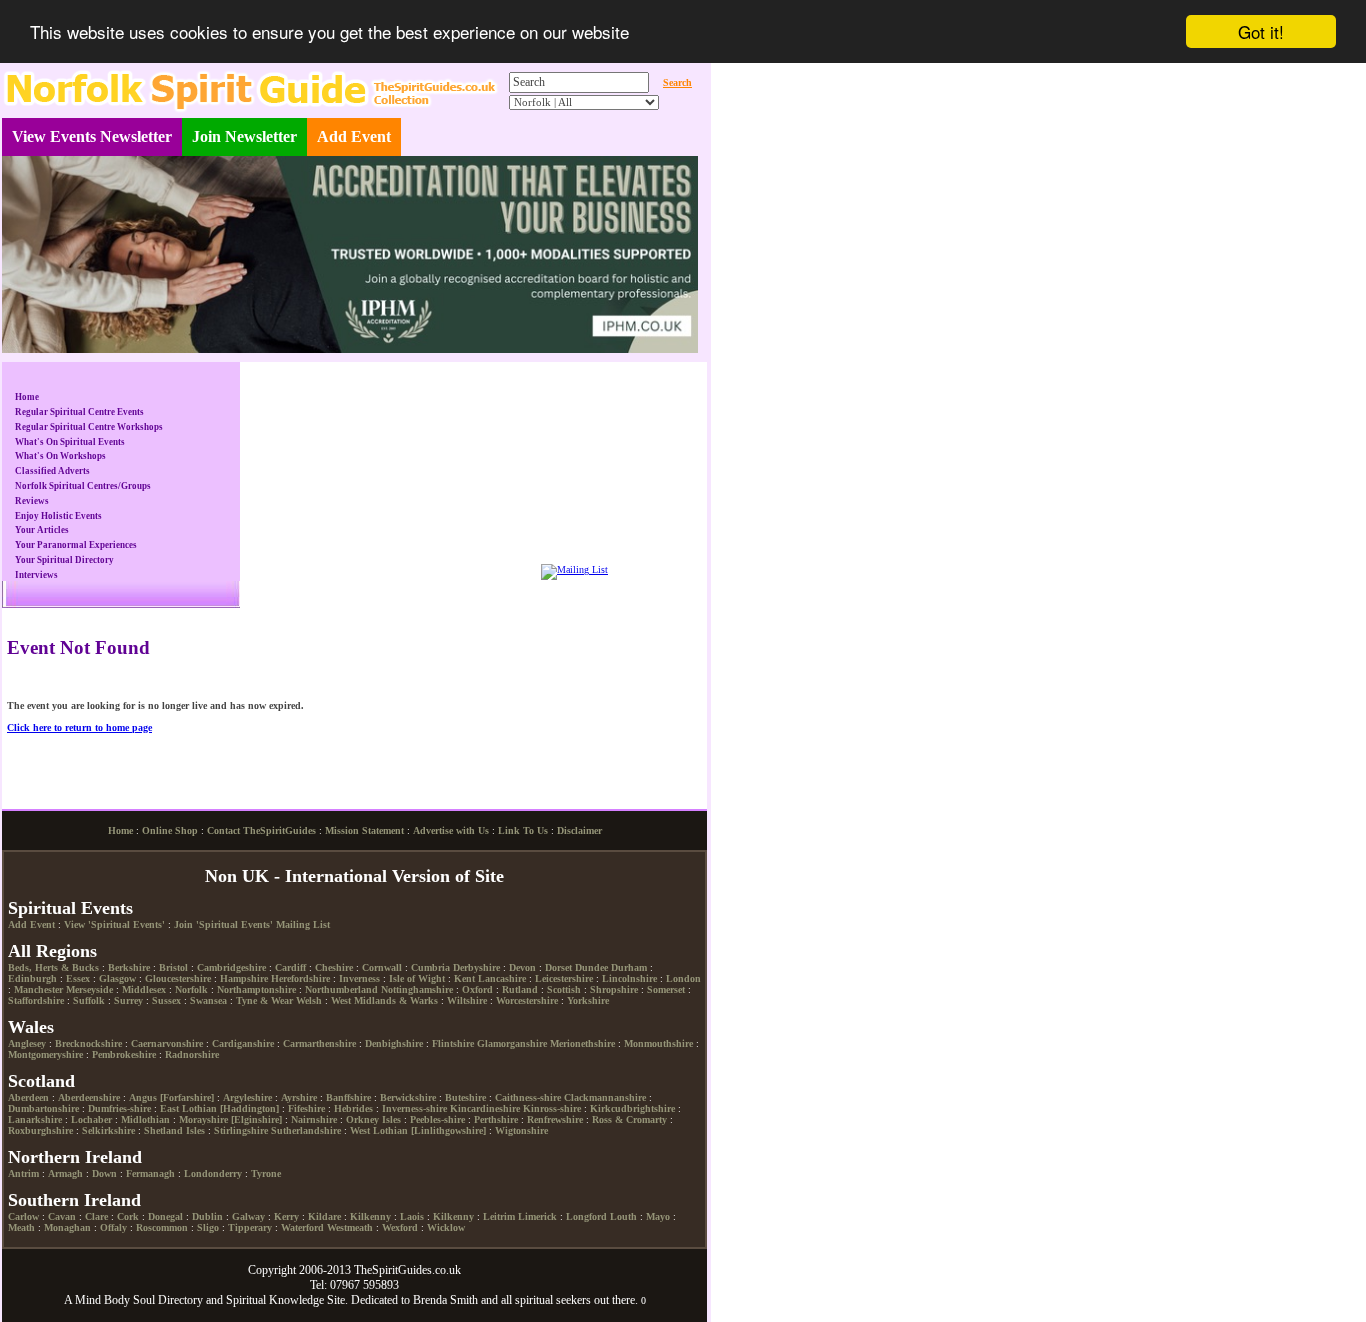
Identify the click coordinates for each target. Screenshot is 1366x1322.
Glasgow (117, 978)
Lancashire (502, 978)
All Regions (52, 951)
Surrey (128, 1000)
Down (104, 1173)
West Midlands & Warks (384, 1000)
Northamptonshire (256, 989)
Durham (629, 967)
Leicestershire (564, 978)
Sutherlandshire (306, 1130)
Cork (128, 1216)
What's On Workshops (60, 456)
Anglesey (27, 1043)
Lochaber (91, 1119)
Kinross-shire (552, 1108)
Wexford (400, 1227)
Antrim (23, 1173)
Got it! (1261, 31)
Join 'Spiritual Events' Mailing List (252, 924)
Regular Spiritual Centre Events (79, 412)
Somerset (666, 989)
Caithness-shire (528, 1097)
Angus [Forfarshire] (171, 1097)
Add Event (354, 136)
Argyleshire (247, 1097)
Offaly (113, 1227)
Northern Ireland (75, 1157)
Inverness (359, 978)
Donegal (165, 1216)
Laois (412, 1216)
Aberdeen (28, 1097)
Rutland (520, 989)
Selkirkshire (108, 1130)
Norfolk (191, 989)
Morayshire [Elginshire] (230, 1119)
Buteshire (465, 1097)
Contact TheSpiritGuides (261, 830)
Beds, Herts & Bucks (53, 967)
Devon (522, 967)
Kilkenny (370, 1216)
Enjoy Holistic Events (58, 516)
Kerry (286, 1216)
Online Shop (170, 830)
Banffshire (348, 1097)
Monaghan (67, 1227)
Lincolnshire (629, 978)
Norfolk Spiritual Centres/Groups (83, 486)
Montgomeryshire (45, 1054)
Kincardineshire (485, 1108)
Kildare (324, 1216)
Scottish (564, 989)
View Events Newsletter (92, 136)
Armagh (65, 1173)
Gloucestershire (178, 978)
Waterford (302, 1227)
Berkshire (129, 967)
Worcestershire (527, 1000)
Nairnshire (314, 1119)
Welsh (309, 1000)
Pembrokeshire (124, 1054)
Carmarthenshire (319, 1043)
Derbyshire (476, 967)
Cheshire (334, 967)
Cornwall (382, 967)
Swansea (208, 1000)
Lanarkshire (35, 1119)
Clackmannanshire (605, 1097)
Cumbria (430, 967)
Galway (248, 1216)
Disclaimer (579, 830)
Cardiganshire (243, 1043)
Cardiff (290, 967)
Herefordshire (300, 978)
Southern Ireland (74, 1200)
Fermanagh (150, 1173)
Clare (96, 1216)
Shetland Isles (174, 1130)
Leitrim (499, 1216)
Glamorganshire (512, 1043)
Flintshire (453, 1043)
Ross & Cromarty (629, 1119)
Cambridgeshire (231, 967)
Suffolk (89, 1000)
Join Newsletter (244, 136)
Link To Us (523, 830)
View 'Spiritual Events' (114, 924)
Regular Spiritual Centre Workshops (89, 427)
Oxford (477, 989)
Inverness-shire (414, 1108)
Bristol (173, 967)
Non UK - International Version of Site (354, 876)
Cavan (62, 1216)
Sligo (208, 1227)
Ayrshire (299, 1097)
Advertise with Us (451, 830)
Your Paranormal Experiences (76, 545)
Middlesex (144, 989)
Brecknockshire (88, 1043)
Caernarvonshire (167, 1043)
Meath (21, 1227)
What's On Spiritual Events (70, 442)
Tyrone (266, 1173)
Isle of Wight (417, 978)
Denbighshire (394, 1043)
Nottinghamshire (417, 989)
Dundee (591, 967)
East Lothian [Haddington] (219, 1108)
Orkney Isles (373, 1119)
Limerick (537, 1216)
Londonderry (213, 1173)
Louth (623, 1216)
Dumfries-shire (119, 1108)
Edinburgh (32, 978)
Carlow (23, 1216)
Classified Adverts (52, 471)
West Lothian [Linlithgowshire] (418, 1130)
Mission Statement (364, 830)
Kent (464, 978)
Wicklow (446, 1227)
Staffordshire (36, 1000)
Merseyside (89, 989)
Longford (586, 1216)
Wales (31, 1027)
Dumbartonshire (43, 1108)
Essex (78, 978)
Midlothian (145, 1119)
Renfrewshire (555, 1119)
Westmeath (350, 1227)
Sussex (166, 1000)
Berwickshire (408, 1097)
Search (677, 82)
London (683, 978)
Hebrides (353, 1108)
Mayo (658, 1216)
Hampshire (244, 978)
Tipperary (250, 1227)
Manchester (38, 989)
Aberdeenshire (89, 1097)
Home (27, 397)
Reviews (32, 501)
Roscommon (162, 1227)
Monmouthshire (658, 1043)
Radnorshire (192, 1054)
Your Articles (42, 530)
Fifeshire (306, 1108)
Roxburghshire (40, 1130)
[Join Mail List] (574, 569)
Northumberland (341, 989)
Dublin (207, 1216)
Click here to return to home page (79, 727)
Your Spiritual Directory (64, 560)
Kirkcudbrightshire (632, 1108)
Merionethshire (582, 1043)
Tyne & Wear (264, 1000)
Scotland (41, 1081)
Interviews (36, 575)
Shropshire (614, 989)
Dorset (558, 967)
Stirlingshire (241, 1130)
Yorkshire (588, 1000)
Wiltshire (467, 1000)
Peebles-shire (437, 1119)
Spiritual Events (70, 908)
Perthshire (496, 1119)
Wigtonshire (521, 1130)
